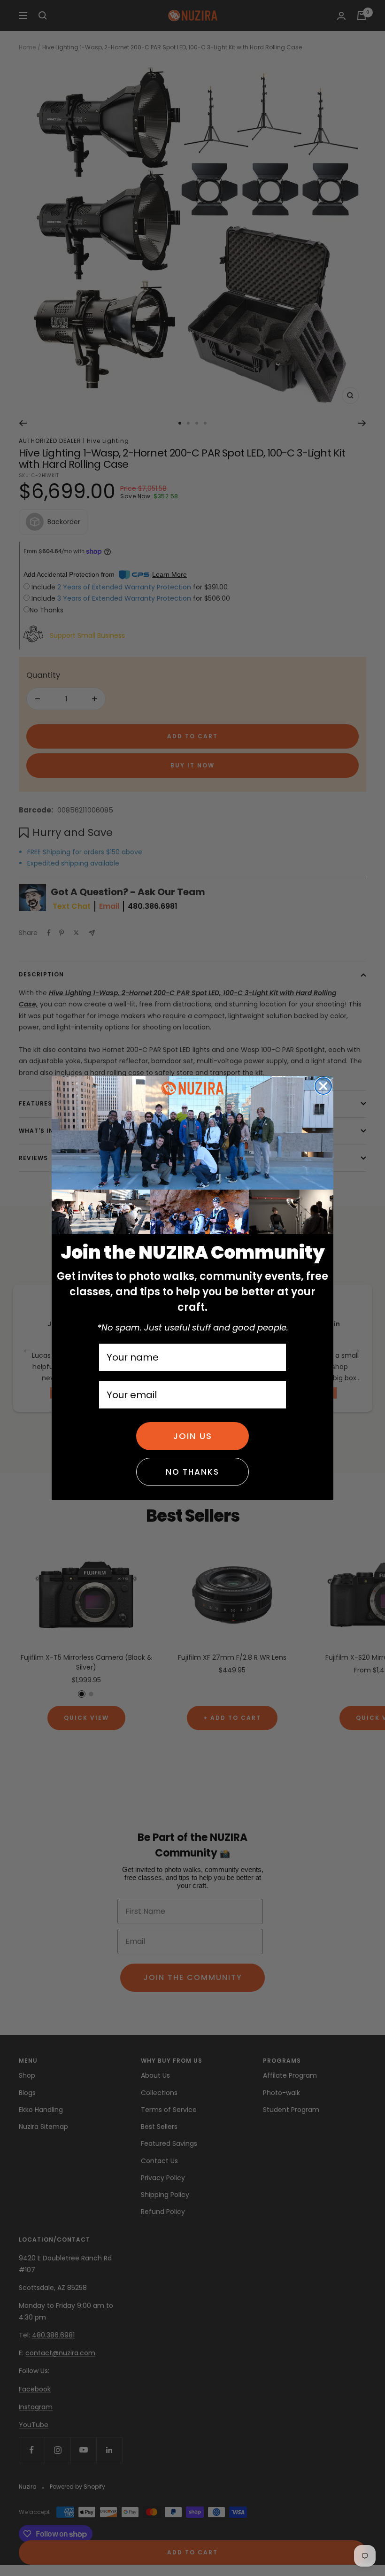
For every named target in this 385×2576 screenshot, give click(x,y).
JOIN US (193, 1436)
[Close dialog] (323, 1086)
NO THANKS (192, 1472)
